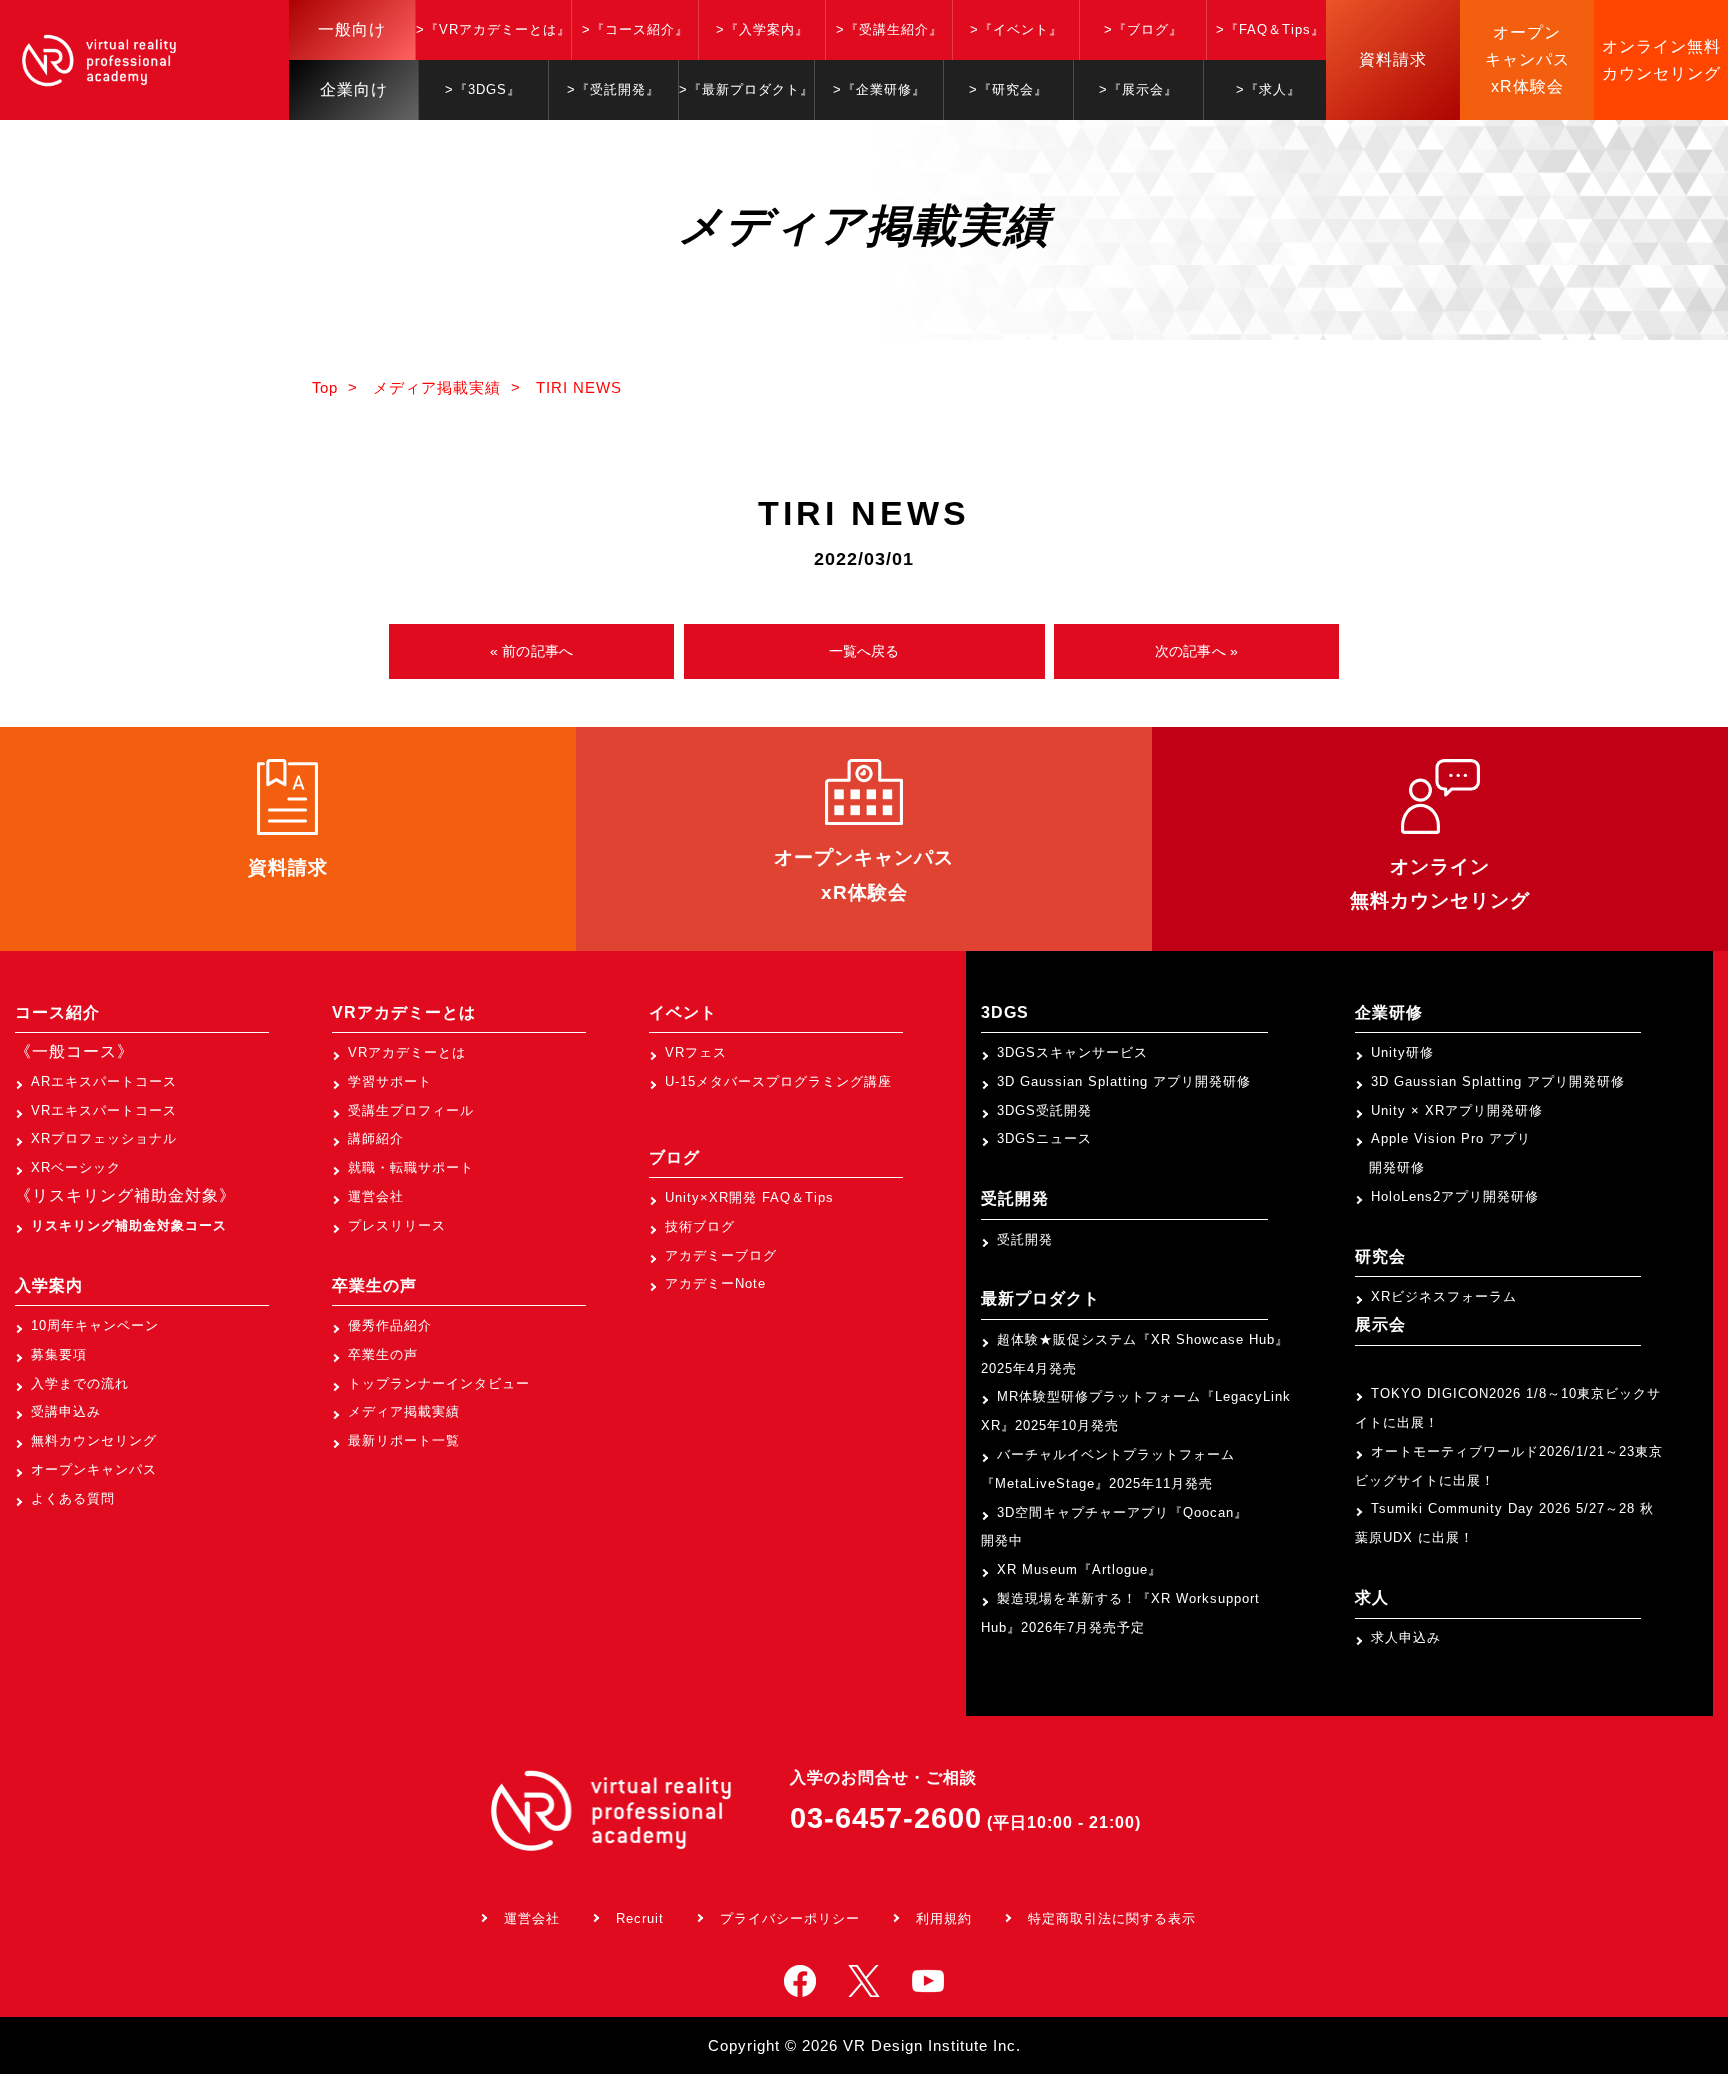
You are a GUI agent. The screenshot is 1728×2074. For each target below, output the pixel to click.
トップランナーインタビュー (439, 1383)
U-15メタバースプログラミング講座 (778, 1081)
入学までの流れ (80, 1383)
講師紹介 (376, 1138)
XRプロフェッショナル (104, 1138)
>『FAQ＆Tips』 (1270, 29)
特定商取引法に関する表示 (1112, 1918)
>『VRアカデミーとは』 (493, 29)
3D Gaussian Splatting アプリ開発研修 (1124, 1081)
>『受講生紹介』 (889, 29)
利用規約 (944, 1918)
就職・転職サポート (411, 1167)
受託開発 (1025, 1239)
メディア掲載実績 (404, 1411)
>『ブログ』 (1143, 29)
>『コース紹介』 (635, 29)
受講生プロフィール (411, 1110)
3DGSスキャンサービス (1072, 1052)
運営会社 (376, 1196)
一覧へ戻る (864, 651)
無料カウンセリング (94, 1440)
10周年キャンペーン (95, 1325)
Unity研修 (1402, 1052)
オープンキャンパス (94, 1469)
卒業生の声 (383, 1354)
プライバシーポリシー (790, 1918)
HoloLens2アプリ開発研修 (1455, 1196)
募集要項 (59, 1354)
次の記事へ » (1196, 651)
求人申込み (1406, 1637)
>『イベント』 (1016, 29)
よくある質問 (73, 1498)
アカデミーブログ (721, 1255)
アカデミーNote (715, 1283)
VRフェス (696, 1052)
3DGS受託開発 (1044, 1110)
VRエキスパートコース (104, 1110)
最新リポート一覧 (404, 1440)
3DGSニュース (1044, 1138)
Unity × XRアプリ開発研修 (1457, 1110)
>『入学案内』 (762, 29)
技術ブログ (700, 1226)
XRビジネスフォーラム (1444, 1296)
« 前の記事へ (531, 651)
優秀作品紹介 (390, 1325)
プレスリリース (397, 1225)
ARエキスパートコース (104, 1081)
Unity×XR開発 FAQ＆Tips (749, 1197)
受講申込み (66, 1411)
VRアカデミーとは (407, 1052)
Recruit (640, 1918)
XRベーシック (76, 1167)
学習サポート (390, 1081)
